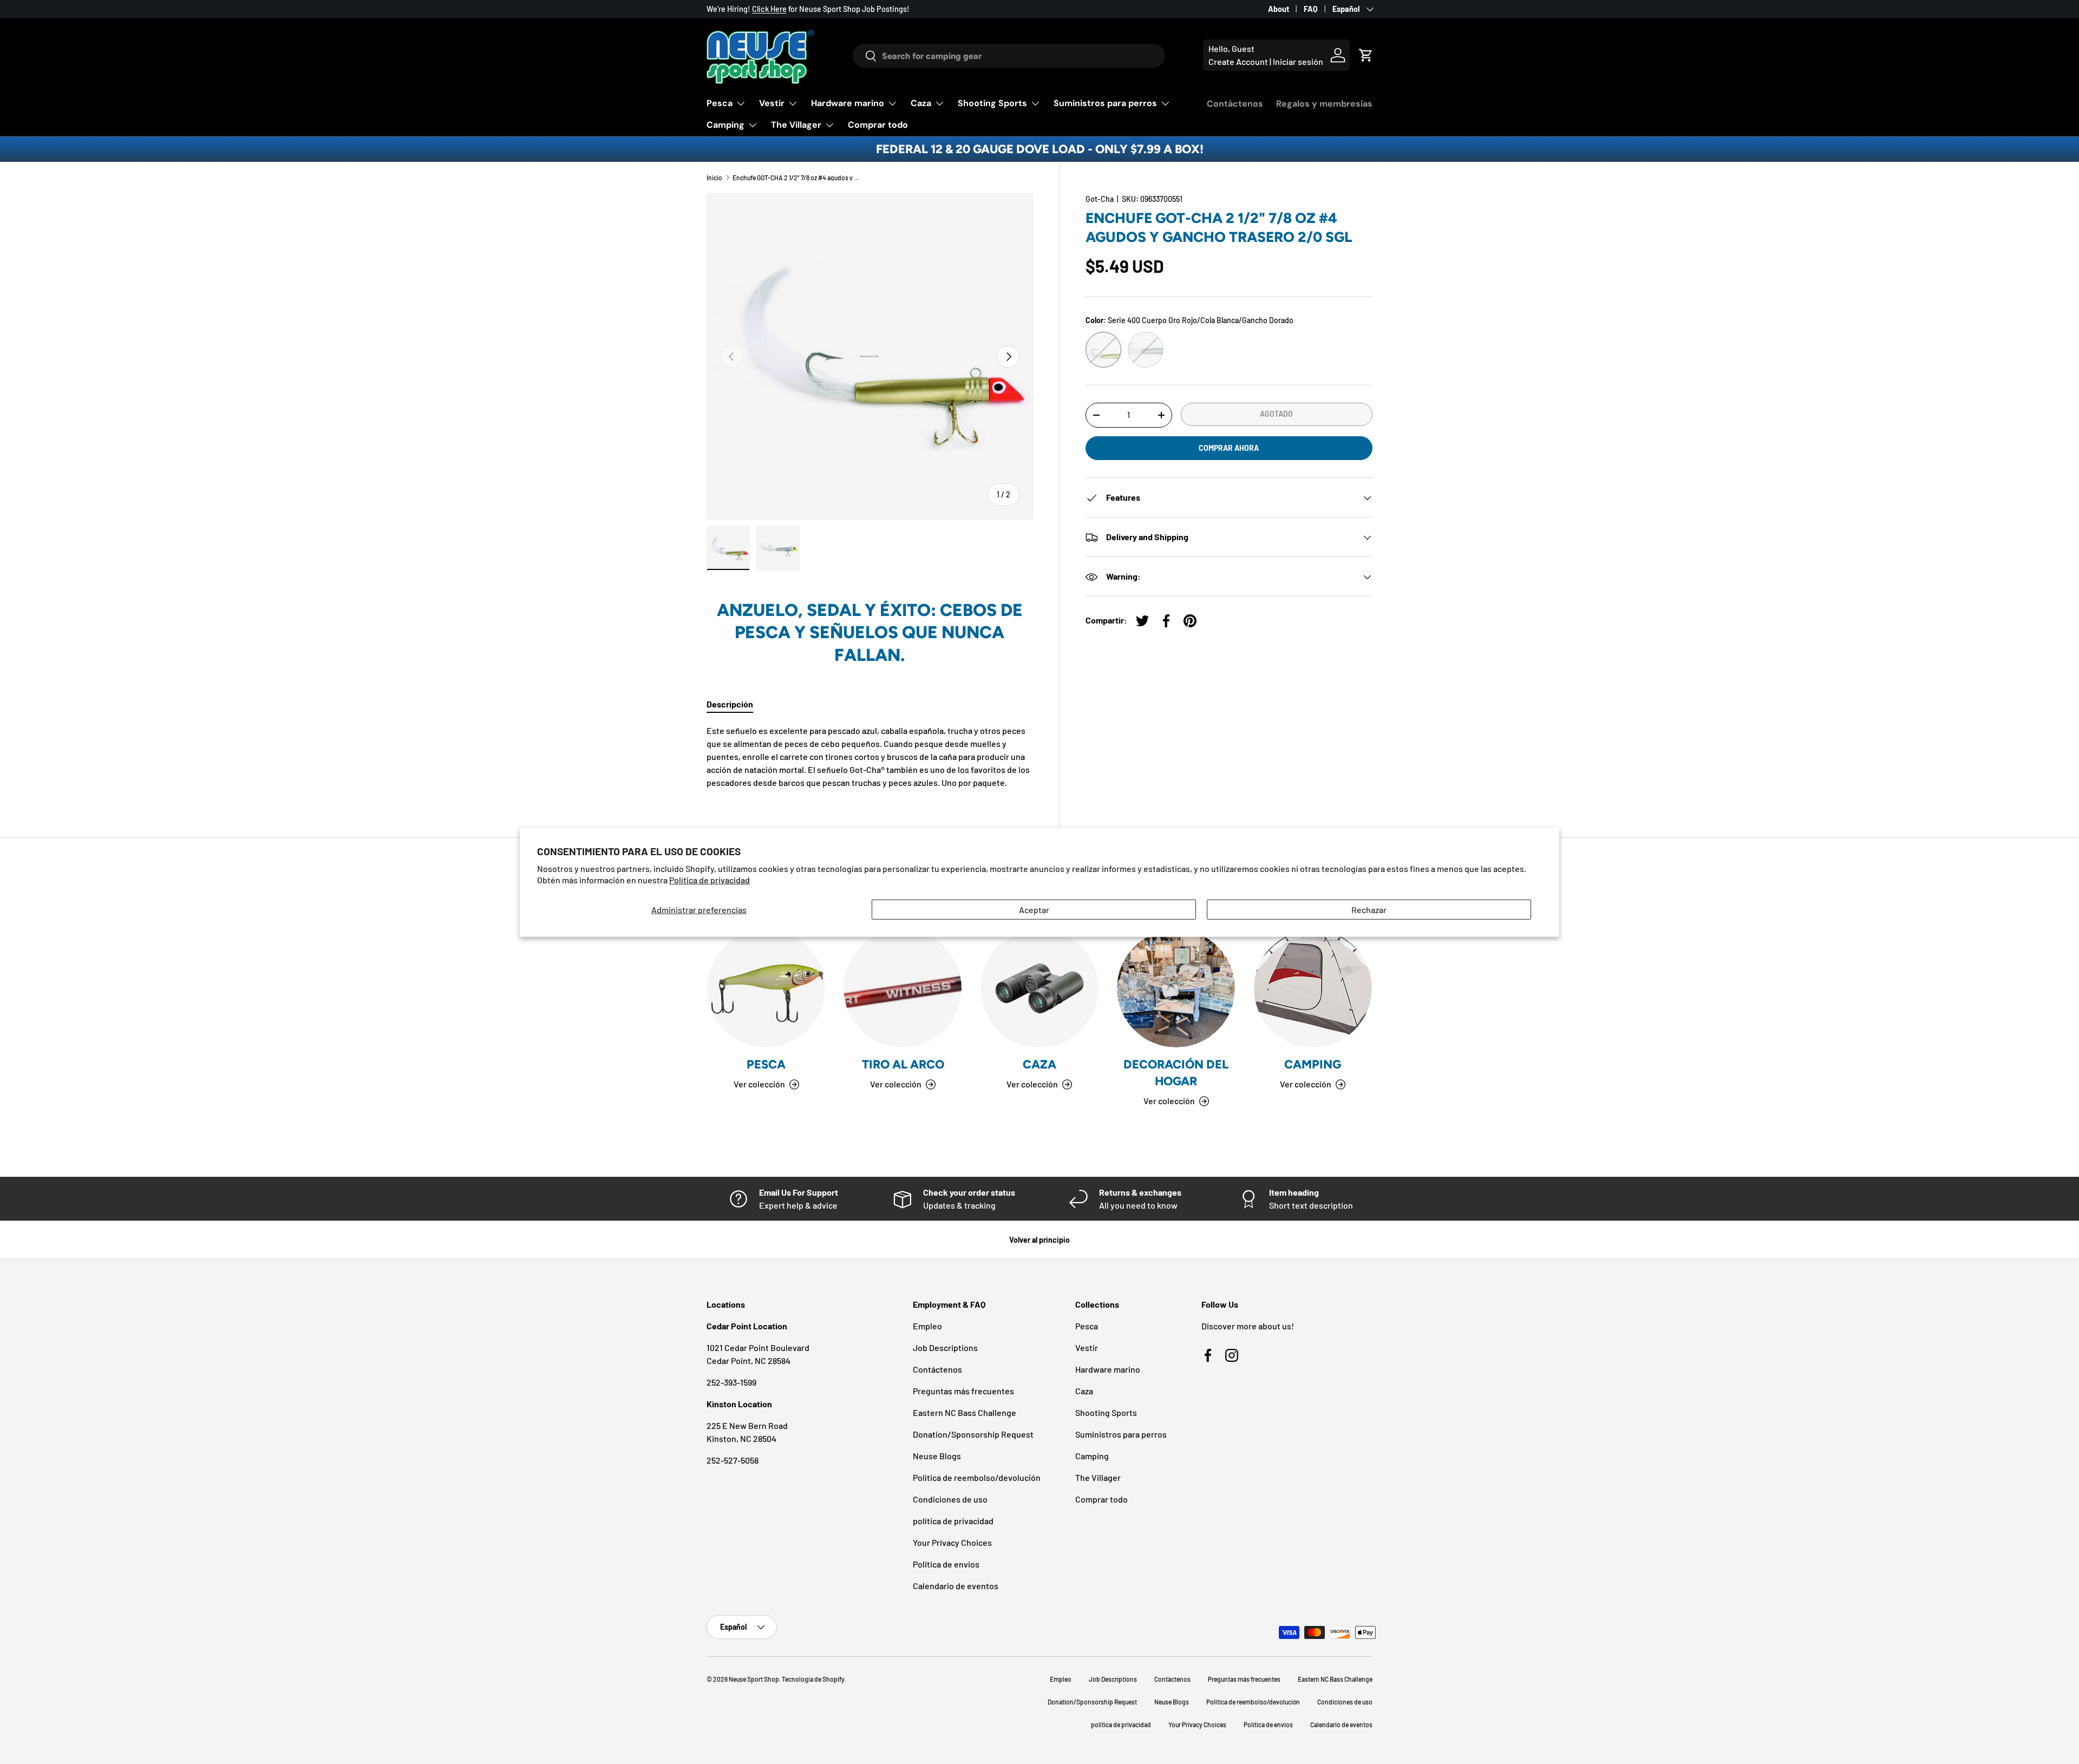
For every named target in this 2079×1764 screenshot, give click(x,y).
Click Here (769, 9)
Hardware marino (848, 103)
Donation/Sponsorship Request (973, 1434)
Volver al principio (1039, 1240)
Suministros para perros (1105, 103)
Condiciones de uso (950, 1499)
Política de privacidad (710, 880)
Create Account (1238, 61)
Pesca (720, 103)
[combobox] (1009, 56)
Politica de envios (946, 1564)
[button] (1366, 55)
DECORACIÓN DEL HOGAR (1176, 1073)
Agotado (1276, 414)
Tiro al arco (903, 1064)
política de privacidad (953, 1521)
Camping (725, 125)
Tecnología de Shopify (813, 1679)
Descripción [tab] (730, 704)
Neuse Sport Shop (754, 1679)
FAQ (1311, 9)
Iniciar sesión (1298, 61)
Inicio (714, 178)
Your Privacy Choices (952, 1542)
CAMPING (1313, 1064)
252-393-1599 (731, 1382)
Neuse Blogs (937, 1456)
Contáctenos (1235, 104)
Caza (921, 103)
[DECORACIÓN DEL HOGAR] (1176, 988)
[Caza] (1039, 988)
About (1279, 9)
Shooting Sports (992, 103)
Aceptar (1034, 909)
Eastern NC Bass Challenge (965, 1412)
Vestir (772, 103)
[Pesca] (766, 988)
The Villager (796, 125)
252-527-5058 (733, 1460)
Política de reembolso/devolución (977, 1477)
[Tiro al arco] (903, 988)
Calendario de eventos (956, 1586)
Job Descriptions (945, 1347)
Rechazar (1369, 909)
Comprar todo (878, 125)
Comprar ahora (1229, 448)
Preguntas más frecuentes (963, 1391)
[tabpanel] (870, 757)
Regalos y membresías (1324, 104)
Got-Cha (1100, 199)
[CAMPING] (1313, 988)
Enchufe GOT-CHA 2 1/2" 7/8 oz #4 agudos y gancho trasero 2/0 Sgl (797, 178)
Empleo (927, 1326)
